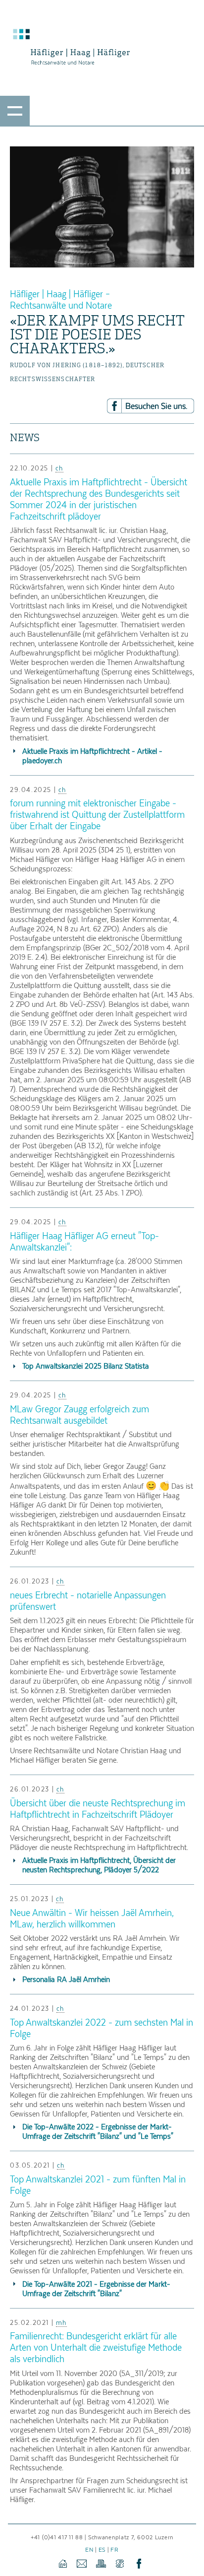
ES (102, 2549)
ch (59, 468)
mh (61, 2322)
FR (114, 2549)
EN (89, 2549)
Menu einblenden (15, 111)
